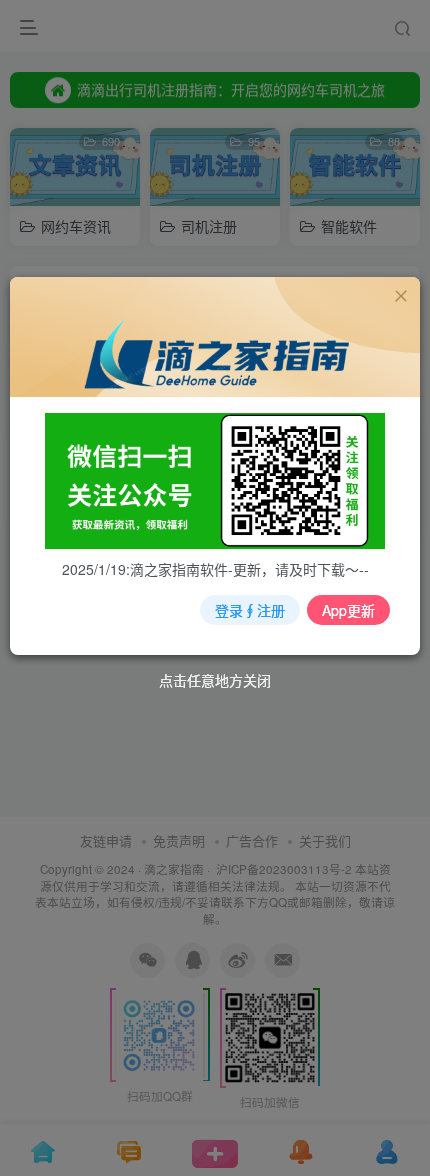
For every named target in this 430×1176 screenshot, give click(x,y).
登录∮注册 (250, 610)
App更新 (348, 610)
